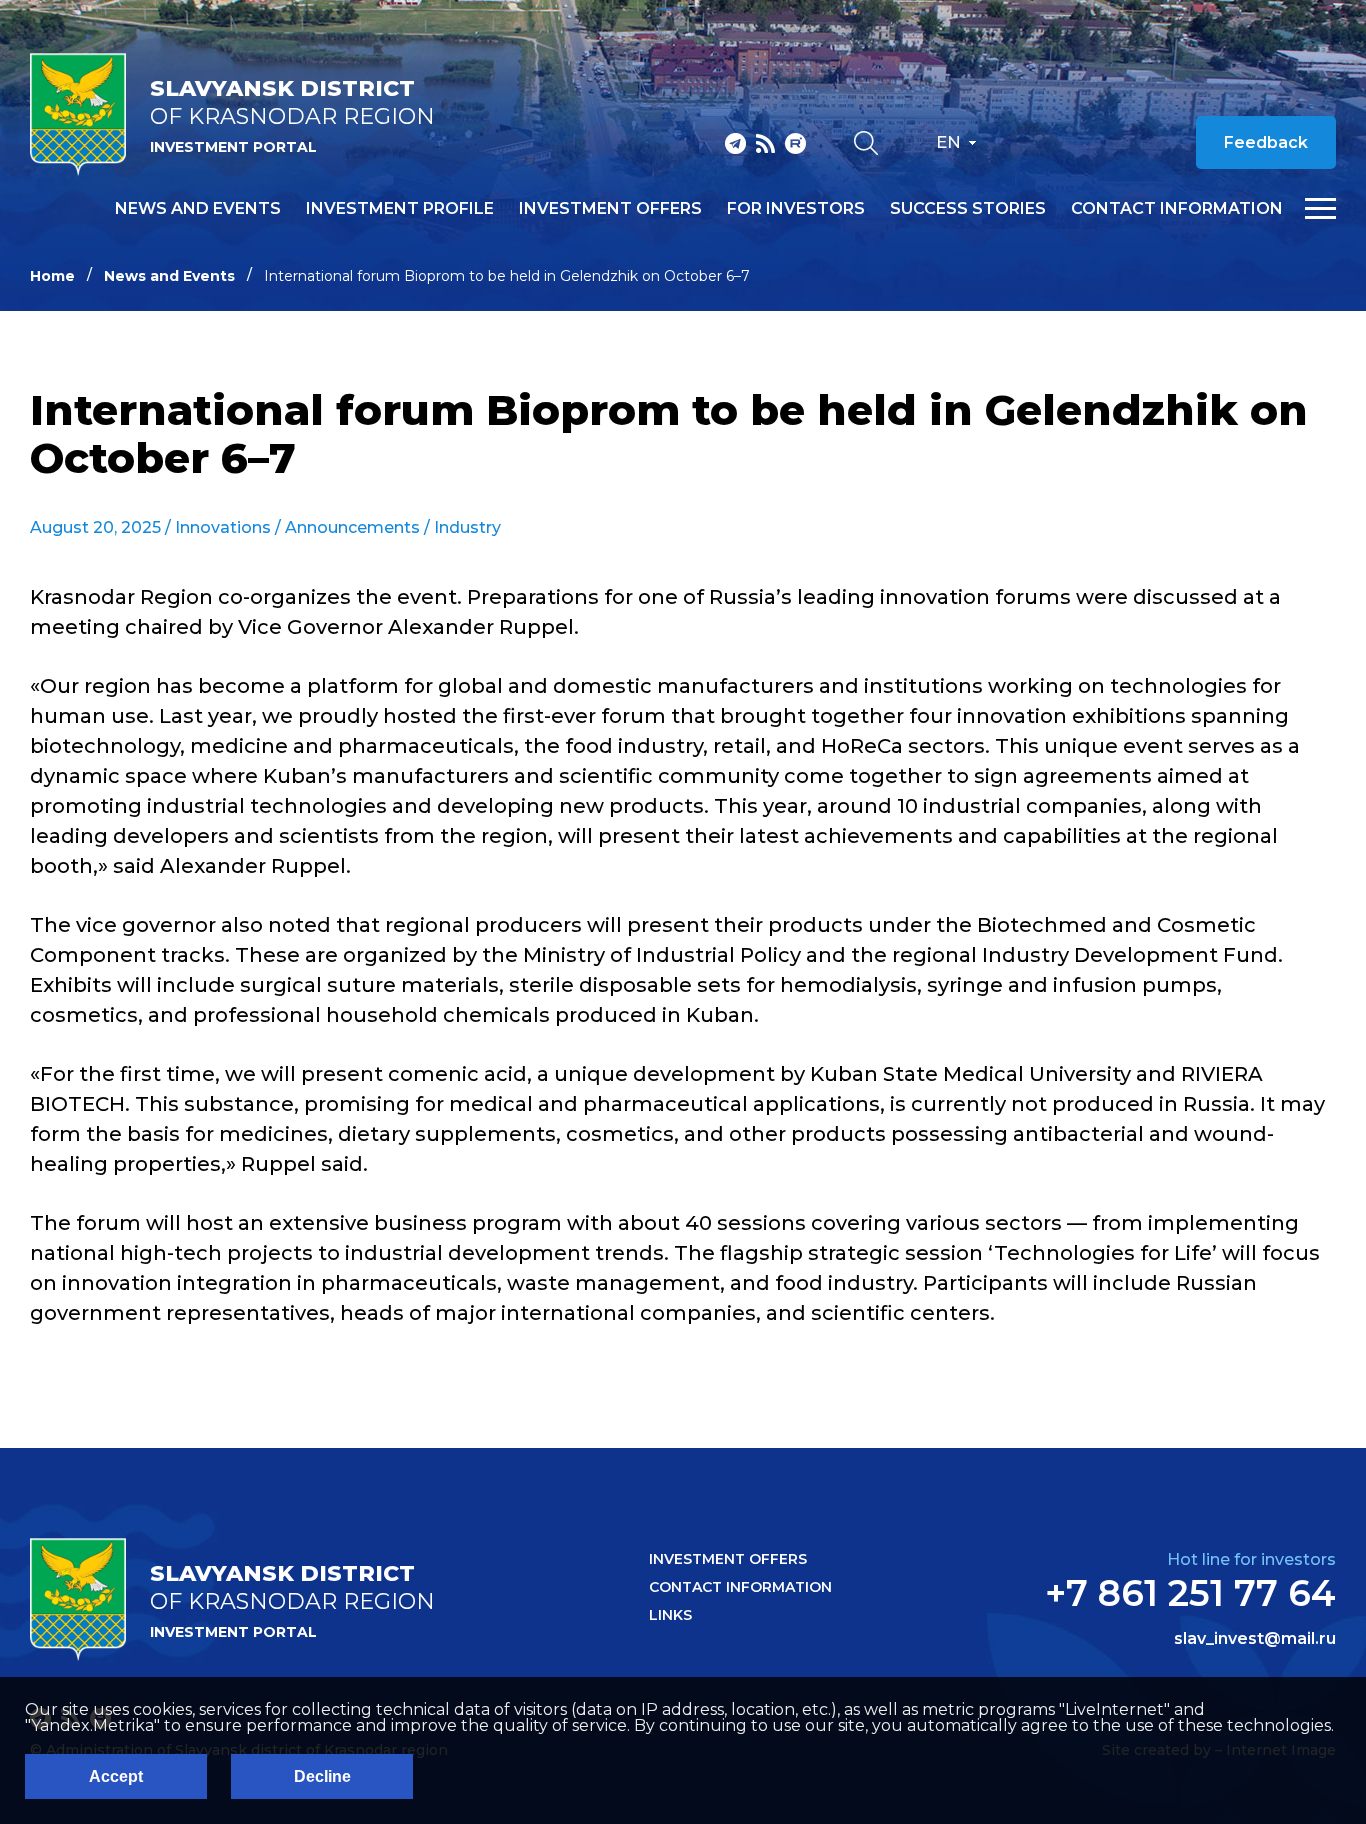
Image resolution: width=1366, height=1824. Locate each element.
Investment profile (400, 209)
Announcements (352, 527)
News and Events (169, 276)
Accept (116, 1776)
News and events (198, 209)
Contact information (1177, 209)
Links (670, 1615)
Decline (322, 1776)
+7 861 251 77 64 (1190, 1593)
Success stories (968, 209)
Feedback (1266, 142)
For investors (796, 209)
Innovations (223, 527)
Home (52, 276)
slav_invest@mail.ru (1255, 1639)
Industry (467, 527)
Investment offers (610, 209)
